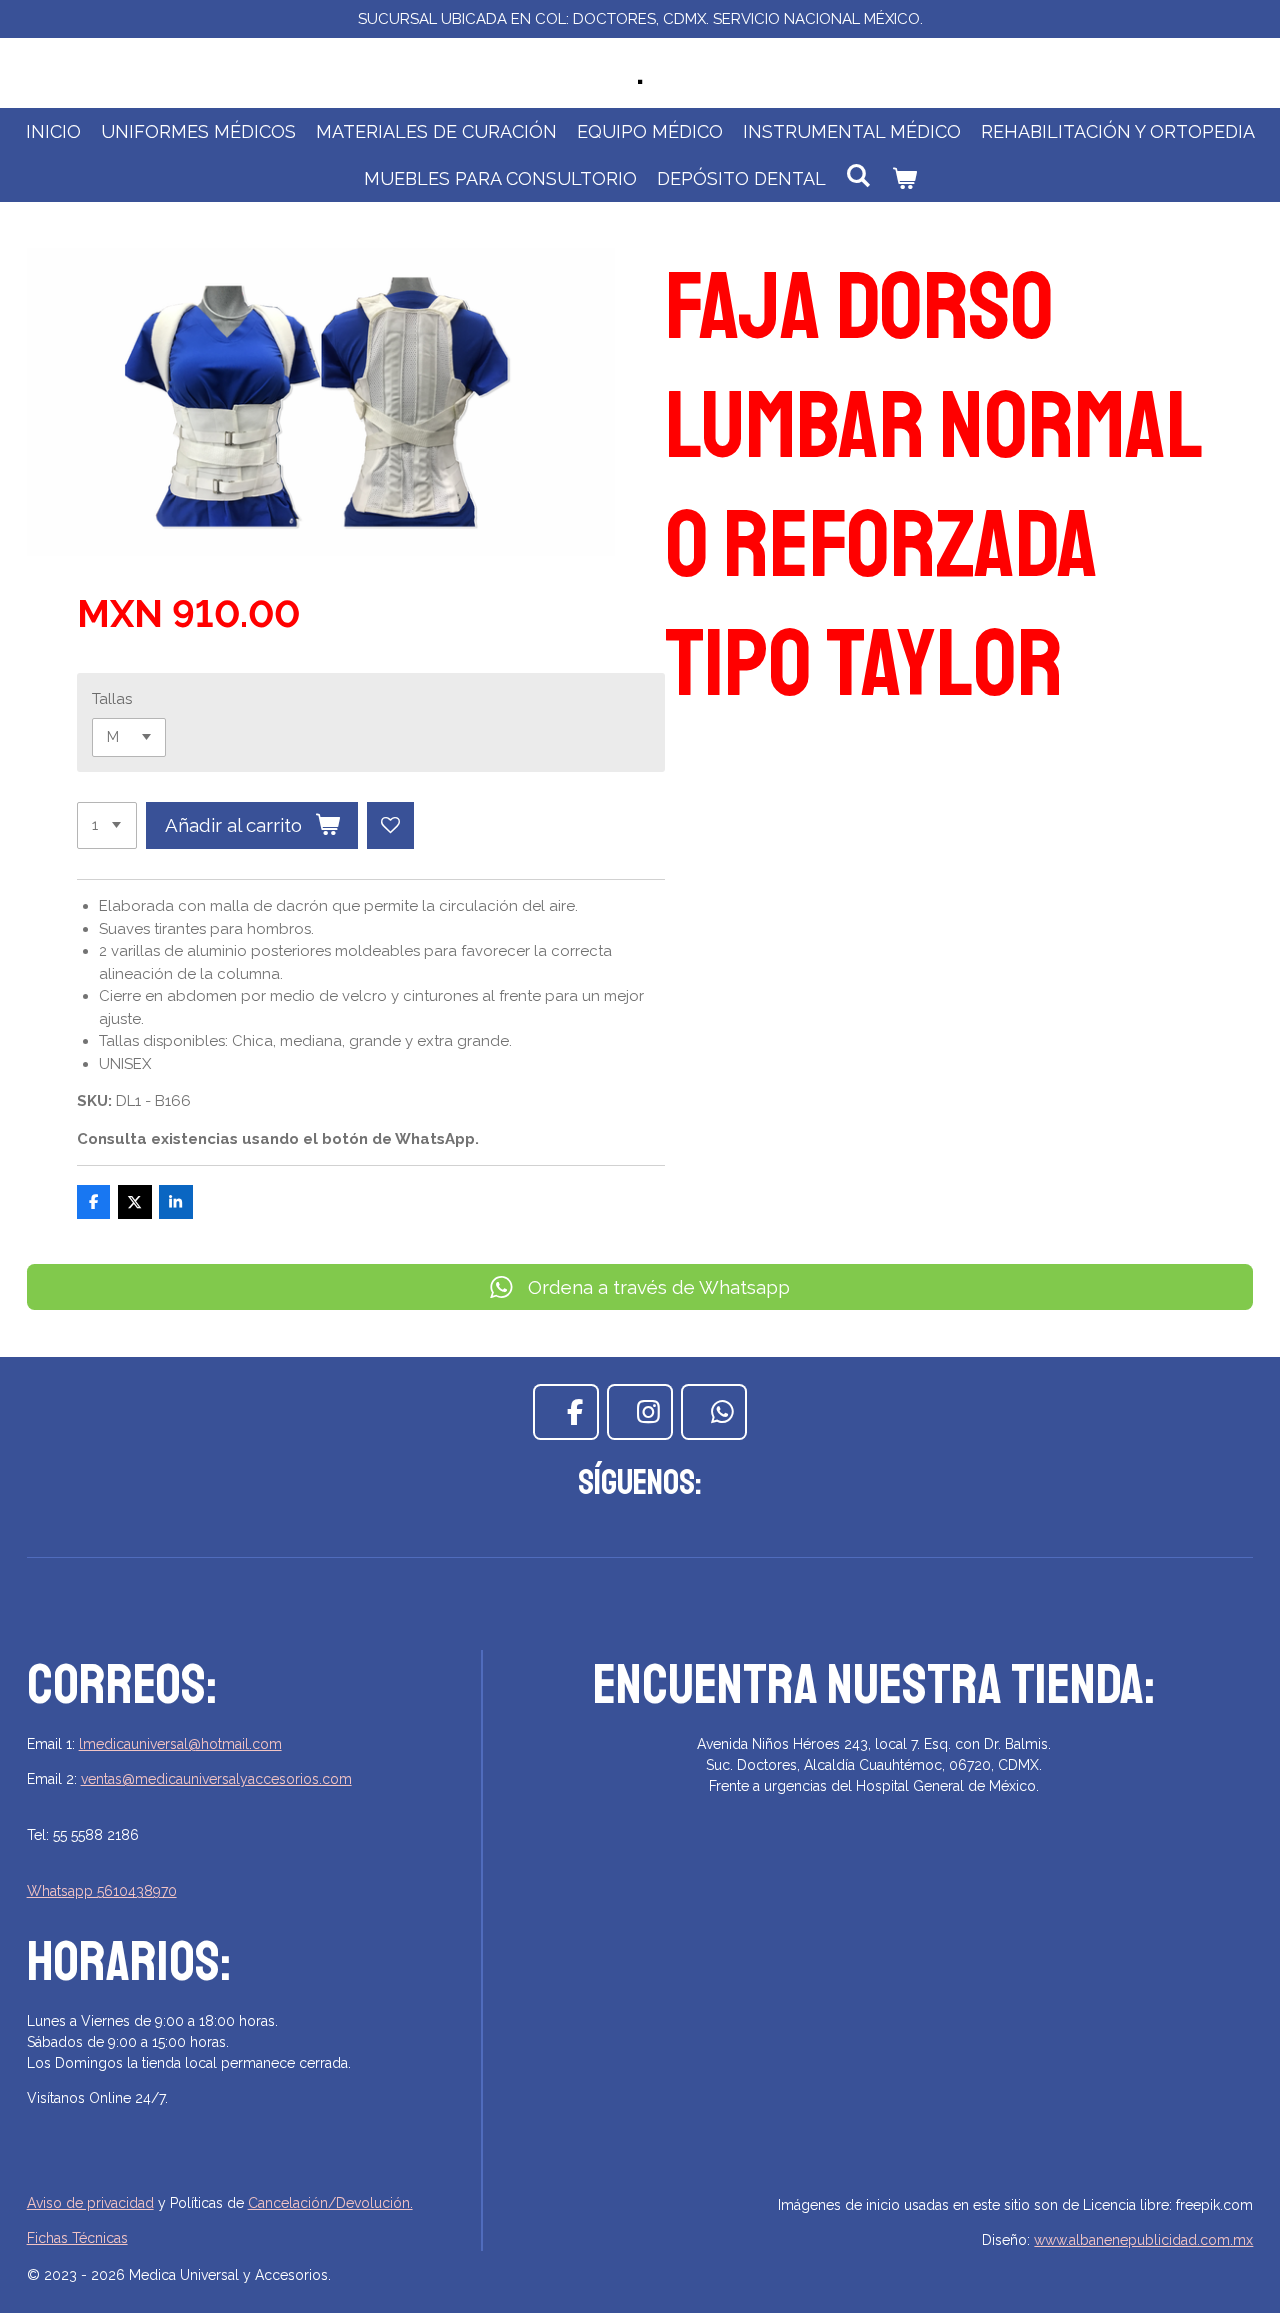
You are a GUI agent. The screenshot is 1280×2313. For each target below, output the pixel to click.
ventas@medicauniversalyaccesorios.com (216, 1779)
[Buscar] (858, 175)
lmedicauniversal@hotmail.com (180, 1744)
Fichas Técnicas (77, 2238)
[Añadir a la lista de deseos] (390, 825)
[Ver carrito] (903, 178)
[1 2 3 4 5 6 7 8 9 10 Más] (107, 825)
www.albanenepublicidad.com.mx (1143, 2240)
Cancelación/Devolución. (330, 2203)
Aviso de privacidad (90, 2203)
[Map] (874, 2031)
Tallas (112, 699)
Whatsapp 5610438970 (102, 1891)
